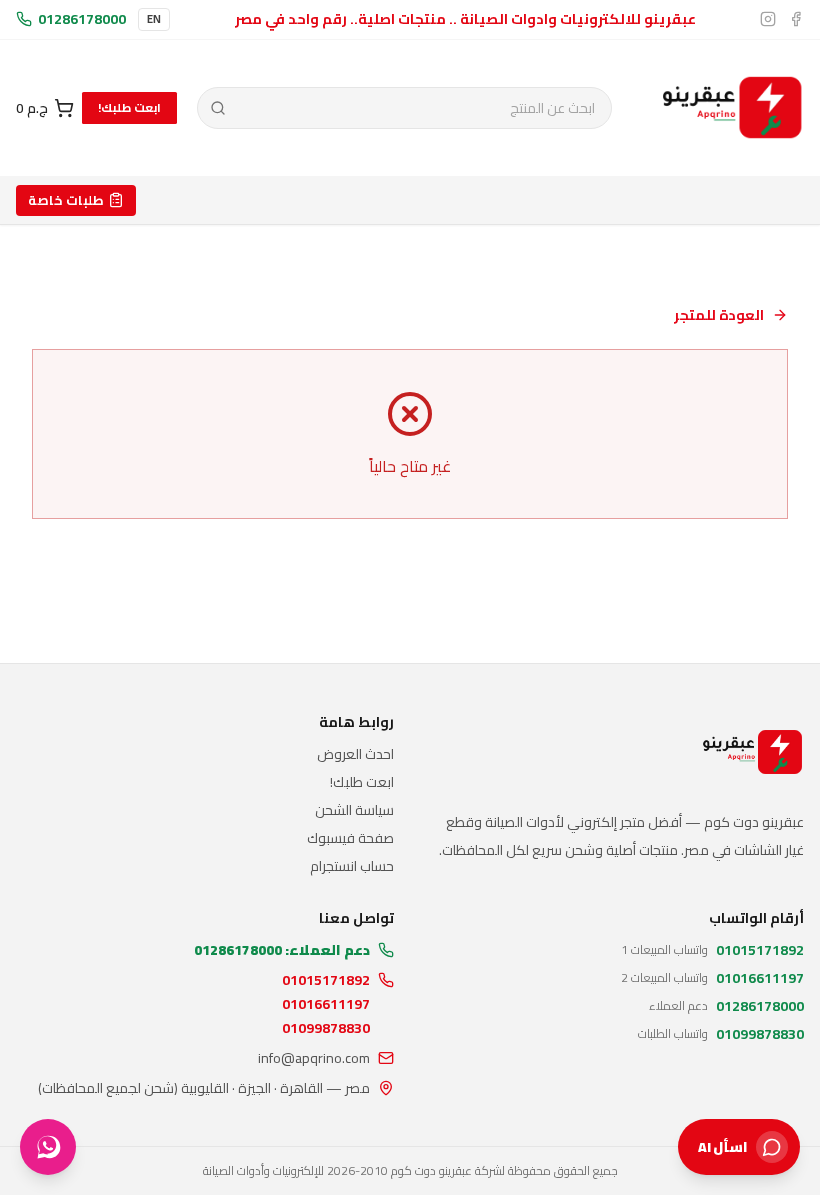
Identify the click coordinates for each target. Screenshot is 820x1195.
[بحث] (217, 108)
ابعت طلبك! (129, 107)
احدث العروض (355, 754)
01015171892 (326, 980)
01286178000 (82, 19)
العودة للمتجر (719, 315)
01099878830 (326, 1028)
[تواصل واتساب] (48, 1147)
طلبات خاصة (66, 200)
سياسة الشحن (354, 810)
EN (154, 19)
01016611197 (326, 1004)
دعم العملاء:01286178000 (282, 950)
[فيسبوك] (796, 19)
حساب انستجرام (352, 866)
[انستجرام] (768, 19)
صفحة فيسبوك (350, 838)
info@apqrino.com (314, 1058)
